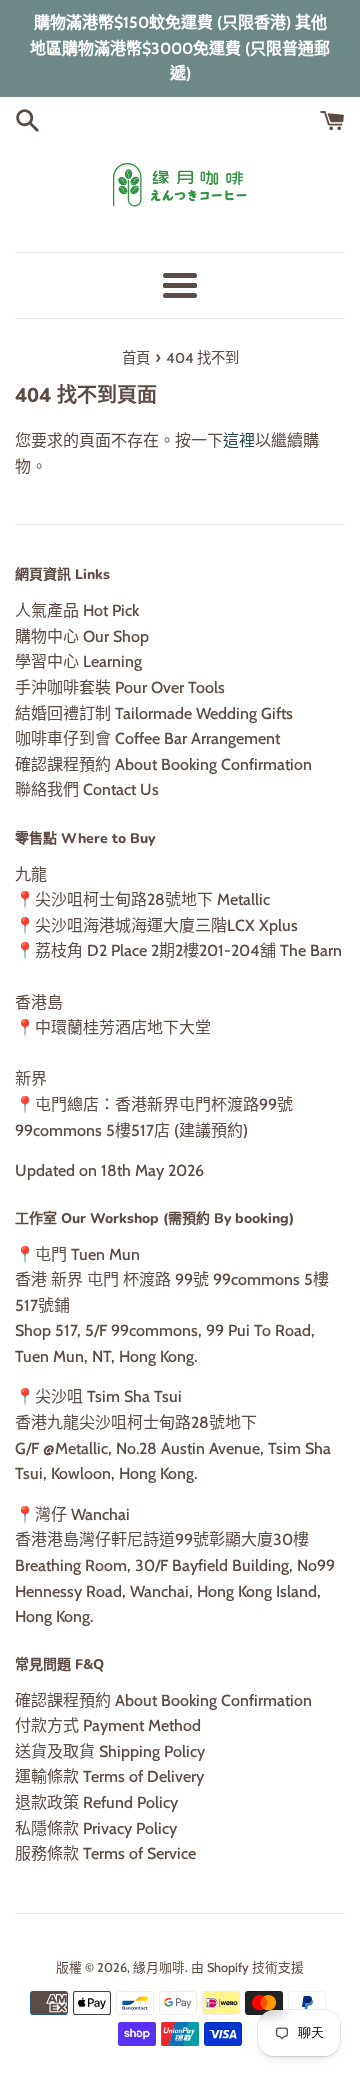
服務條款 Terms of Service (105, 1853)
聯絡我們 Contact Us (87, 789)
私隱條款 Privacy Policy (96, 1828)
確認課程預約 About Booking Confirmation (163, 764)
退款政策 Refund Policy (96, 1802)
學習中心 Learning (78, 661)
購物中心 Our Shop (82, 636)
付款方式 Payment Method (108, 1725)
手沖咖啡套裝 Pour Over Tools (120, 687)
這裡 (239, 440)
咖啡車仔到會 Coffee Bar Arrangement (147, 738)
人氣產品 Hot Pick (77, 610)
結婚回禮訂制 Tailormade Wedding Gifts (154, 713)
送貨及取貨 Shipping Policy (110, 1751)
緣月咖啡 (159, 1967)
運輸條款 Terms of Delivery (109, 1776)
